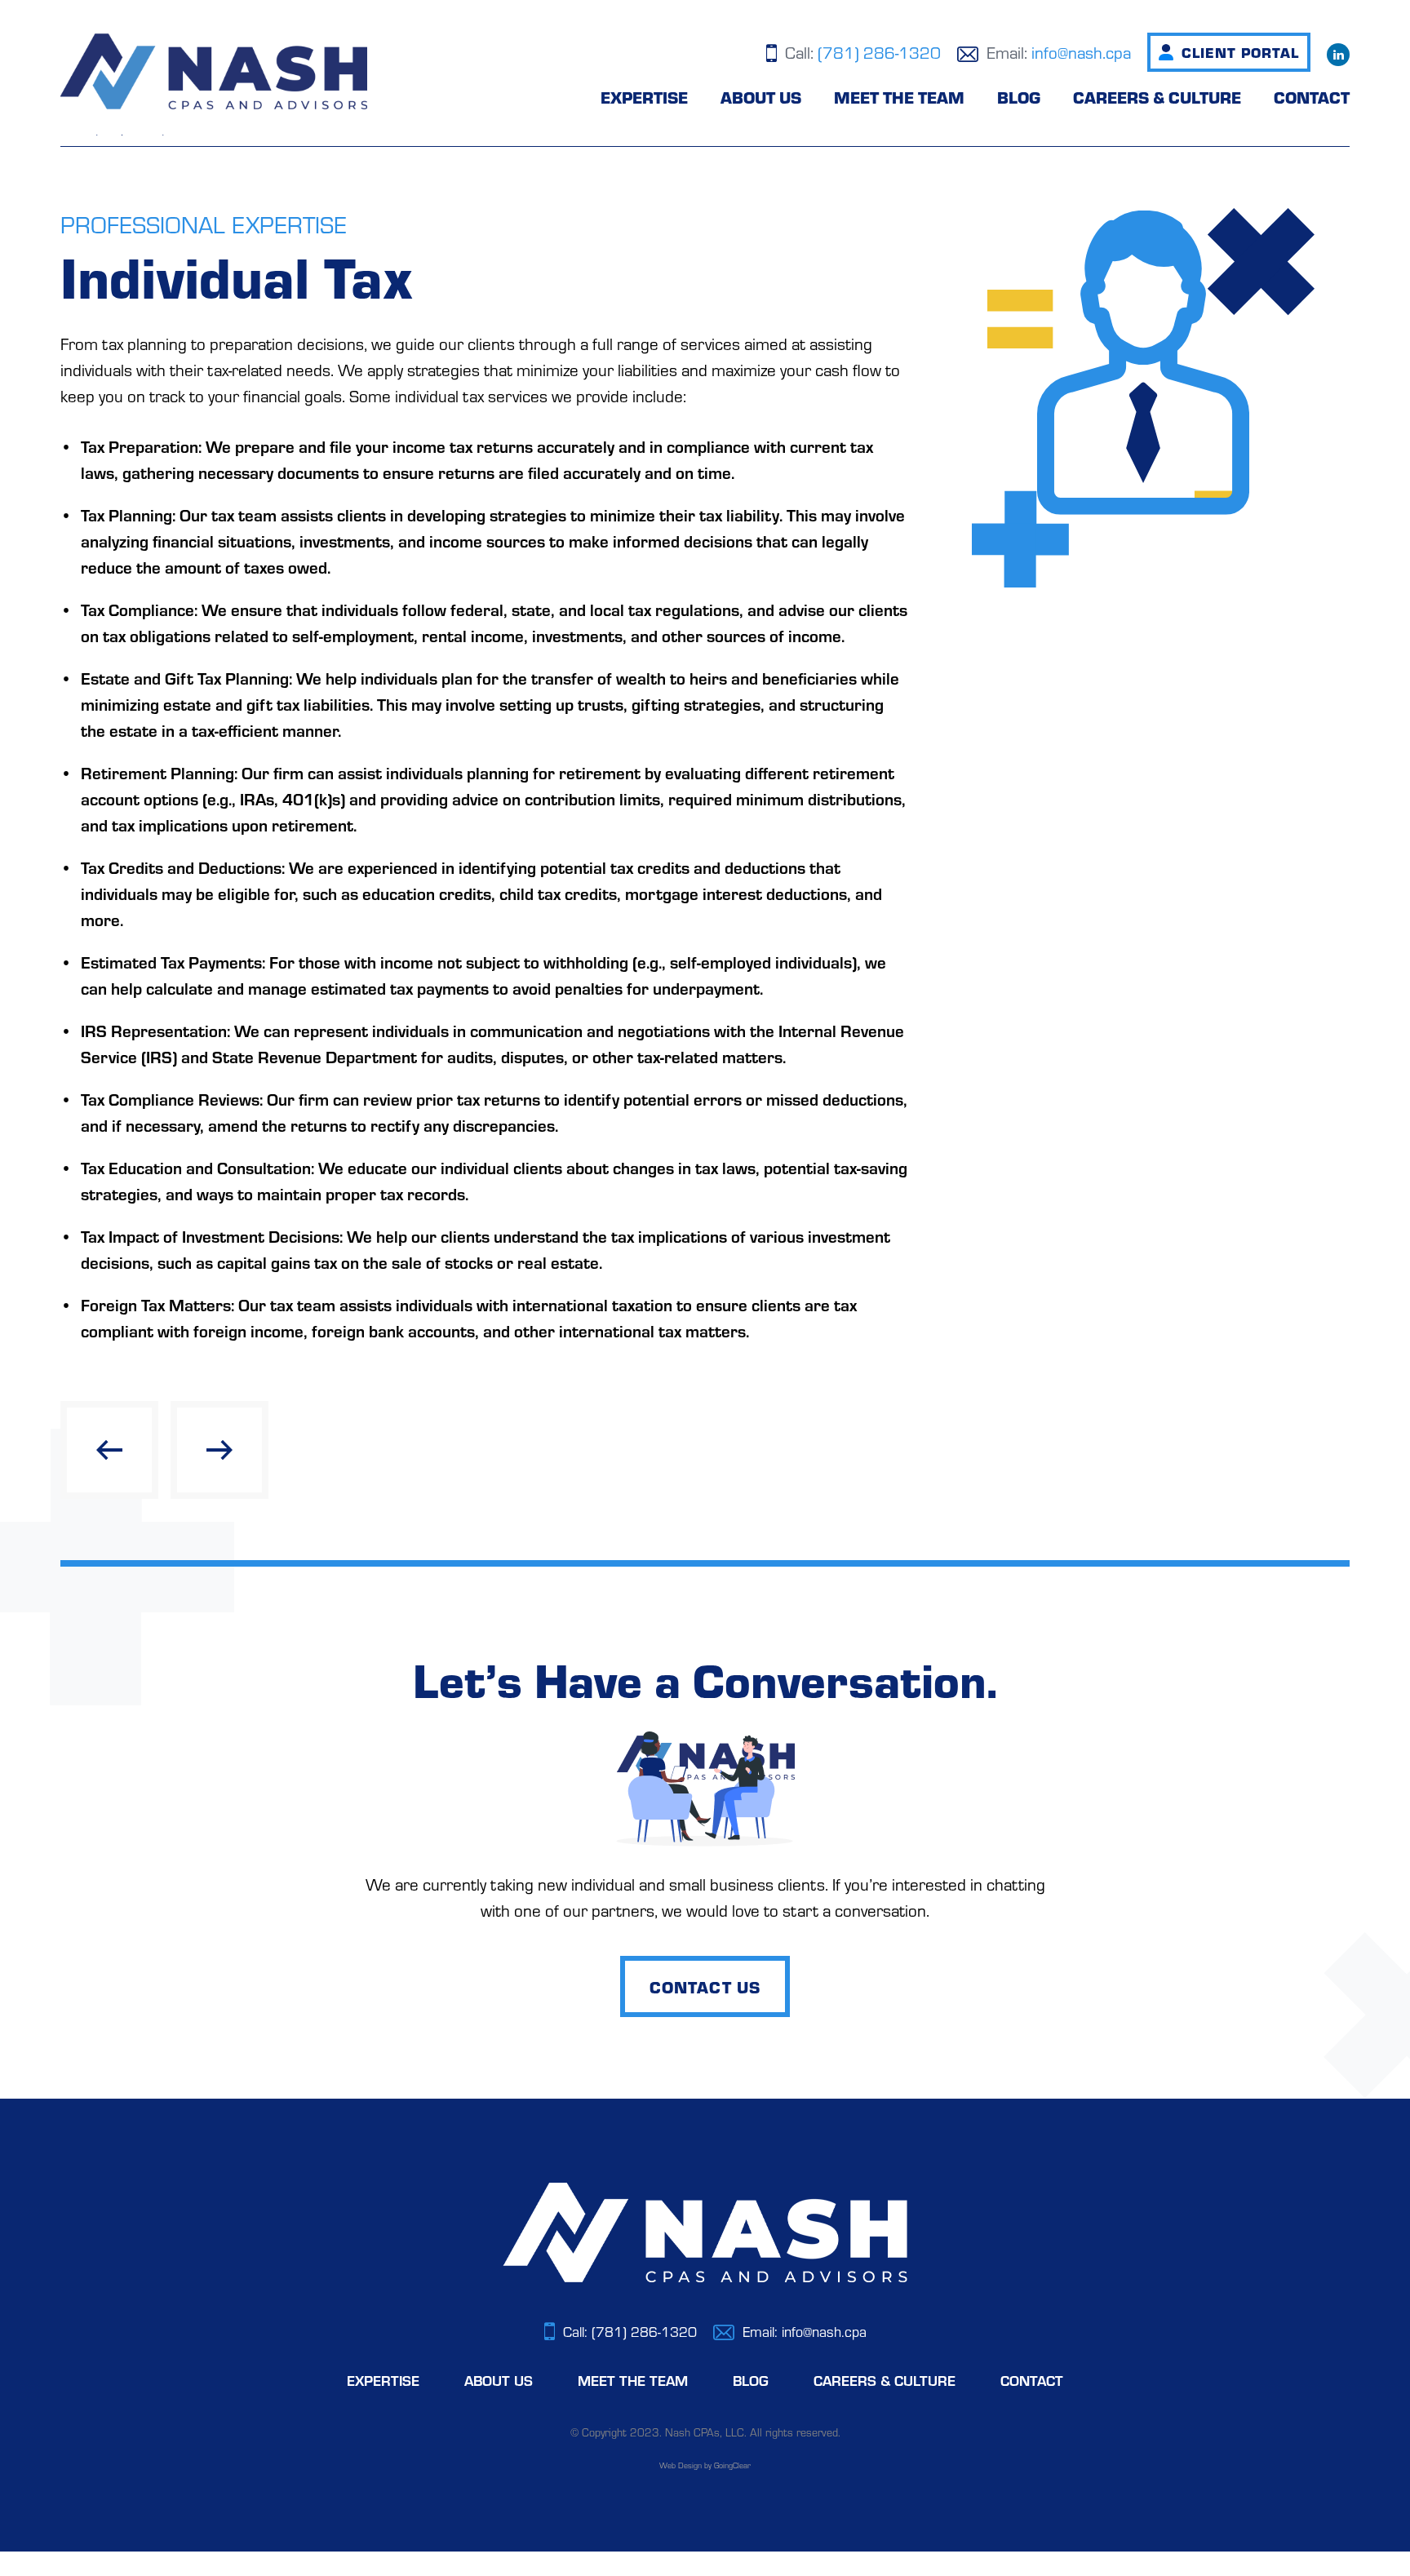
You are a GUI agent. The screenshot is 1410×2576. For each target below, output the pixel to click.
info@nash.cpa (1081, 52)
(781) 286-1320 (879, 52)
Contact (1312, 97)
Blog (1019, 97)
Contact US (705, 1986)
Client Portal (1240, 52)
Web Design (681, 2465)
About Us (761, 97)
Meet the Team (899, 97)
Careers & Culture (1157, 97)
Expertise (644, 97)
